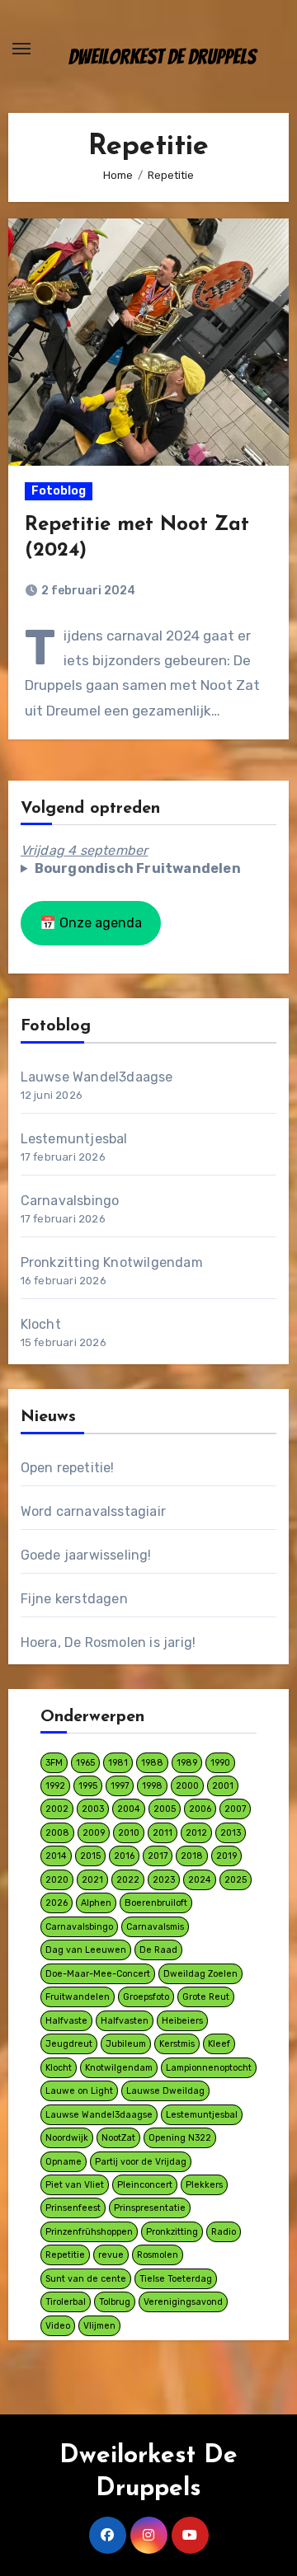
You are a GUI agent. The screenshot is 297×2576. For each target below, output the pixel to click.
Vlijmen (99, 2326)
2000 (187, 1786)
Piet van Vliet (75, 2185)
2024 (200, 1880)
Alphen (96, 1903)
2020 (57, 1880)
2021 (92, 1880)
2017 (158, 1856)
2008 (57, 1833)
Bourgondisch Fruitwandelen (138, 868)
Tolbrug (115, 2302)
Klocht (41, 1324)
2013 (231, 1833)
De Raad (158, 1950)
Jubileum (126, 2044)
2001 (223, 1786)
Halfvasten (125, 2021)
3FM (54, 1763)
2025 (236, 1880)
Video (58, 2326)
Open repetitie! (68, 1468)
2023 (164, 1880)
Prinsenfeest (73, 2208)
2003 (93, 1809)
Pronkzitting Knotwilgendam (112, 1262)
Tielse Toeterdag (176, 2279)
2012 (196, 1833)
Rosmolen (158, 2255)
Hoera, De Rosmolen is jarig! (108, 1642)
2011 (163, 1833)
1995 (88, 1786)
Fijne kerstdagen (74, 1599)
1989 (187, 1763)
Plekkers (204, 2185)
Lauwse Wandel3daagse (97, 1077)
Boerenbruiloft (156, 1903)
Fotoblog (59, 491)
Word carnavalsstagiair (93, 1511)
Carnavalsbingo (70, 1201)
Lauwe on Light (79, 2091)
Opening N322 (180, 2138)
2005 (165, 1809)
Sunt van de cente (86, 2279)
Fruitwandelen (78, 1997)
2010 (129, 1833)
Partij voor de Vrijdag (141, 2162)
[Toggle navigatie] (21, 49)
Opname (64, 2162)
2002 (57, 1809)
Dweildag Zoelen (200, 1974)
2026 (57, 1903)
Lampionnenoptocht (209, 2068)
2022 (128, 1880)
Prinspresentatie (150, 2208)
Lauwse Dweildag (165, 2091)
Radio (224, 2232)
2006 (200, 1809)
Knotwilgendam (119, 2068)
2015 (90, 1856)
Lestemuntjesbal (74, 1139)
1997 (120, 1786)
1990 (220, 1763)
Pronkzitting (172, 2232)
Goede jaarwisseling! (86, 1555)
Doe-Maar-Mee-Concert (98, 1974)
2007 (235, 1809)
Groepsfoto (146, 1997)
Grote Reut (206, 1997)
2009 (94, 1833)
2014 (56, 1856)
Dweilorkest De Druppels (162, 57)
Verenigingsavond (183, 2302)
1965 (85, 1763)
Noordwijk (67, 2138)
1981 (118, 1763)
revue (111, 2255)
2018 (192, 1856)
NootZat (118, 2138)
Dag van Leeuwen (86, 1950)
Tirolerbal (66, 2302)
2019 (226, 1856)
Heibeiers (182, 2021)
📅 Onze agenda (91, 923)
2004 (129, 1809)
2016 (124, 1856)
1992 (55, 1786)
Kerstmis (177, 2044)
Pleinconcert (145, 2185)
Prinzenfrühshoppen (89, 2232)
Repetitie (65, 2255)
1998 (152, 1786)
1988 (152, 1763)
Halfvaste (66, 2021)
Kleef (219, 2044)
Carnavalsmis (155, 1927)
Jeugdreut (69, 2044)
